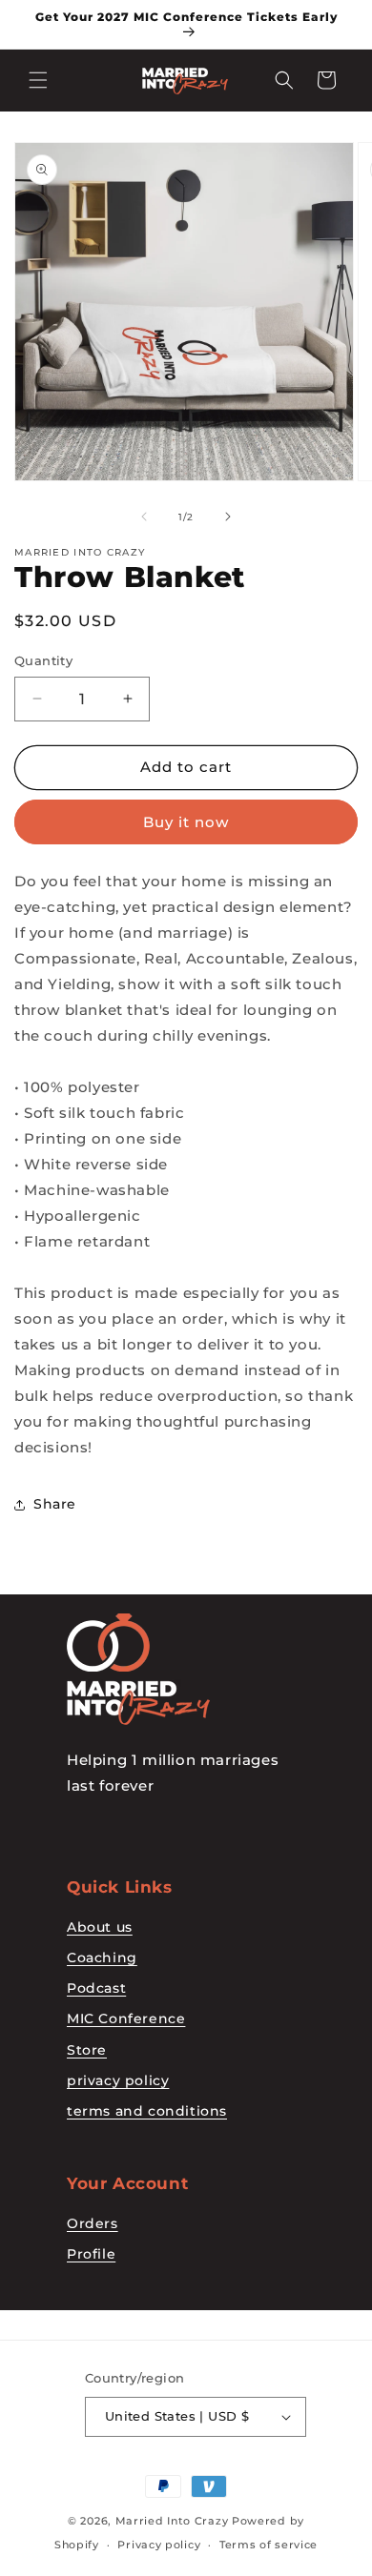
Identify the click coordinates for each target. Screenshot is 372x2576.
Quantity (43, 660)
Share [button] (55, 1504)
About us (100, 1927)
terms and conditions (147, 2111)
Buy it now (186, 822)
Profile (91, 2254)
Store (87, 2050)
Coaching (102, 1957)
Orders (93, 2223)
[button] (38, 80)
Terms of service (269, 2545)
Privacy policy (159, 2545)
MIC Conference (126, 2018)
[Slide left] (144, 517)
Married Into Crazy (172, 2521)
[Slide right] (228, 517)
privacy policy (118, 2080)
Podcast (96, 1988)
